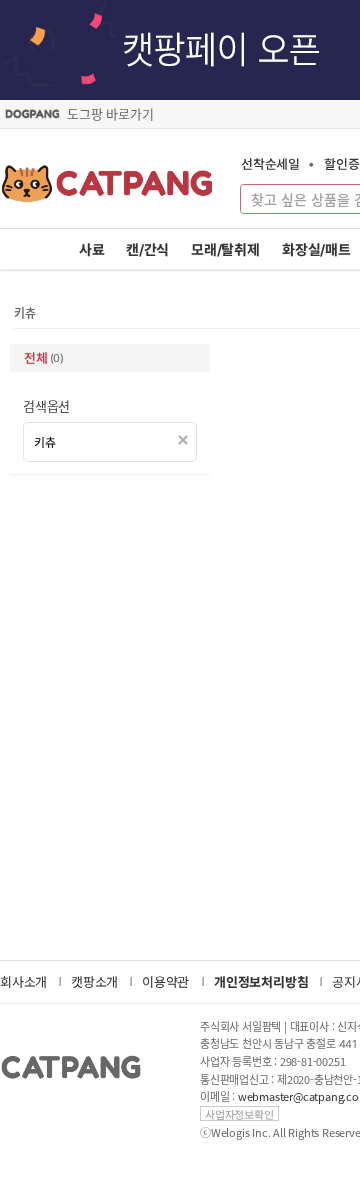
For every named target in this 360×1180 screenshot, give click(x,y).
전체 (44, 357)
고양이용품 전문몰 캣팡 (107, 190)
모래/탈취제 (225, 249)
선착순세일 (270, 163)
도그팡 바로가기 (110, 114)
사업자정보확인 (239, 1113)
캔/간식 (147, 249)
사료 (92, 249)
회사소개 (23, 981)
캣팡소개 (94, 981)
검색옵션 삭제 (183, 440)
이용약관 (165, 981)
